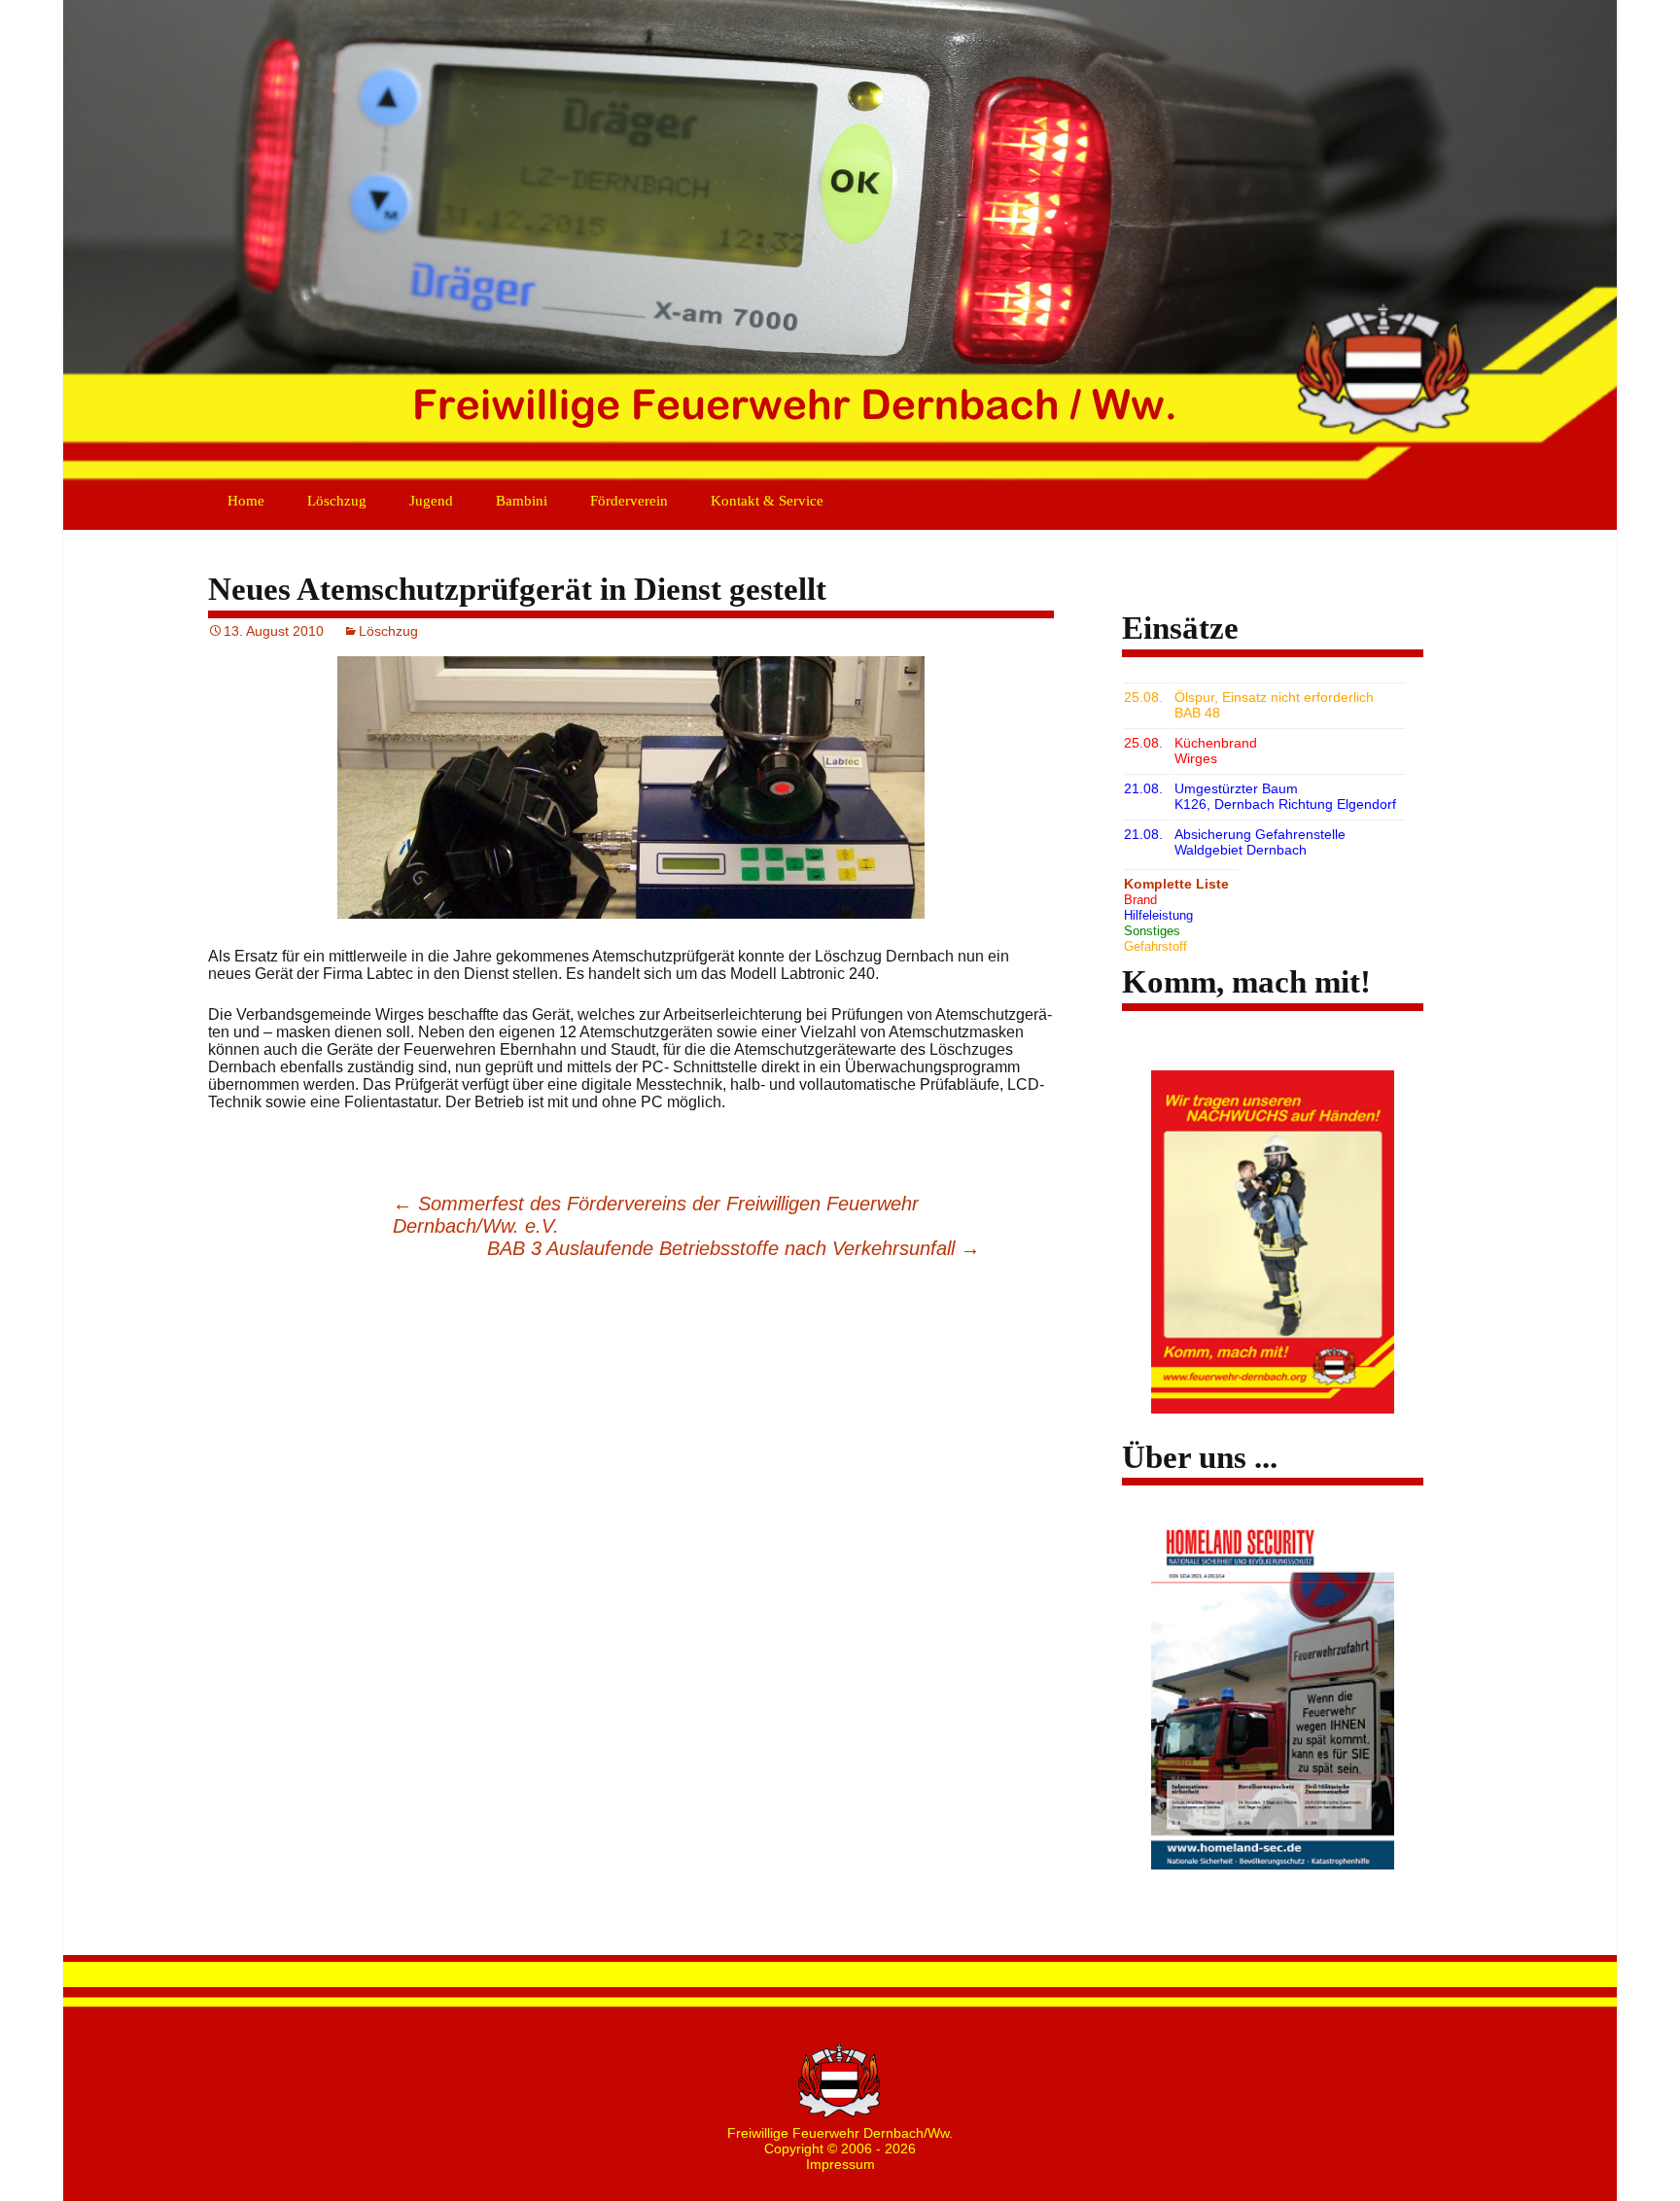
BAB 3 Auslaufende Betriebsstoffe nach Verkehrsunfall (734, 1248)
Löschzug (337, 501)
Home (246, 501)
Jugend (431, 501)
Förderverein (629, 501)
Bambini (522, 501)
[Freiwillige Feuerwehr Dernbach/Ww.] (840, 243)
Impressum (840, 2164)
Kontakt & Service (767, 501)
